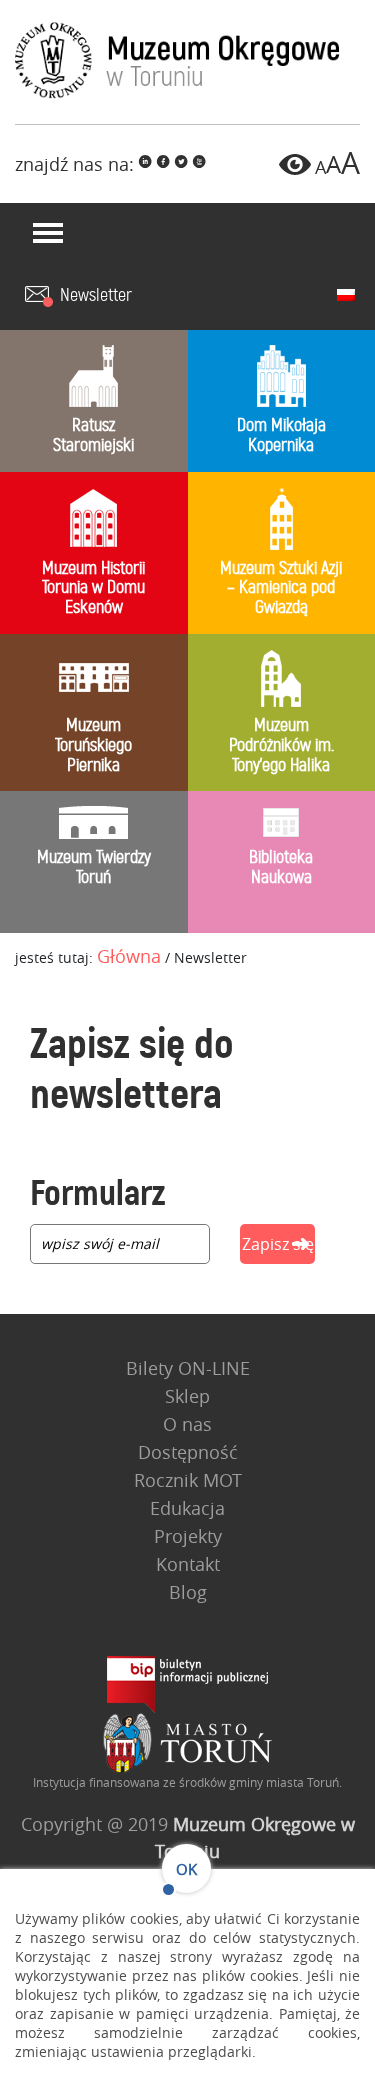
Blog (188, 1592)
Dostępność (188, 1452)
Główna (129, 956)
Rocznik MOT (188, 1480)
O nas (187, 1424)
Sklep (187, 1396)
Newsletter (96, 296)
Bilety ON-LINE (188, 1368)
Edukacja (187, 1508)
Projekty (188, 1536)
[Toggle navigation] (48, 233)
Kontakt (188, 1564)
